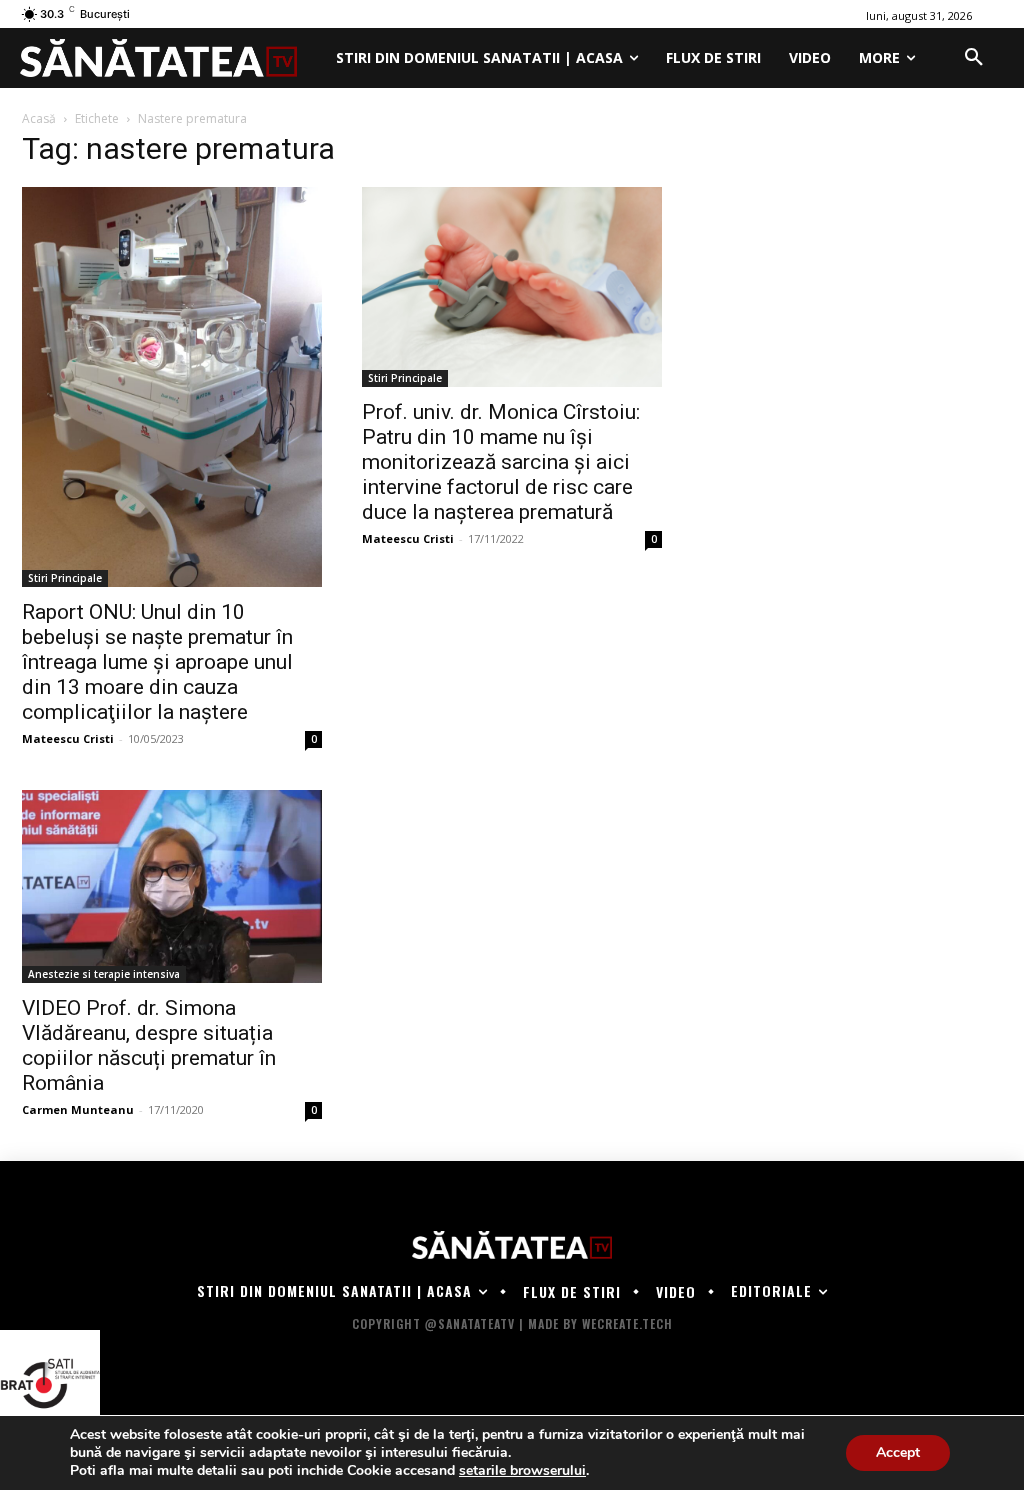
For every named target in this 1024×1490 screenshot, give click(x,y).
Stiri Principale (65, 578)
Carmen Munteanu (78, 1109)
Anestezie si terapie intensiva (104, 974)
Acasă (39, 118)
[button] (974, 58)
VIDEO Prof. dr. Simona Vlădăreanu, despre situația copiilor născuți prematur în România (149, 1045)
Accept (898, 1452)
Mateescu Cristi (68, 738)
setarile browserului (522, 1471)
